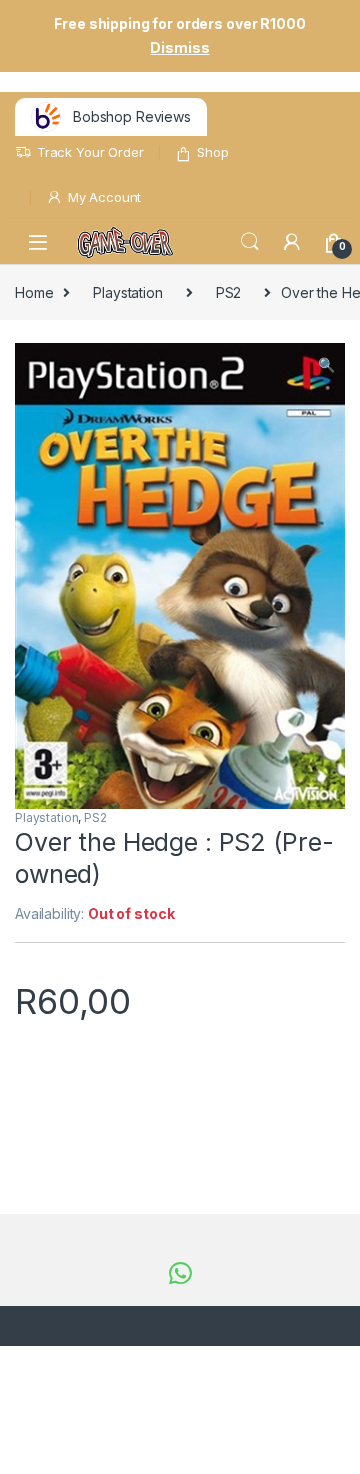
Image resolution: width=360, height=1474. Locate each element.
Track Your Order (90, 152)
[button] (326, 365)
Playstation (127, 292)
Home (34, 292)
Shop (212, 152)
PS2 (229, 292)
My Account (104, 197)
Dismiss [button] (179, 47)
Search (250, 242)
